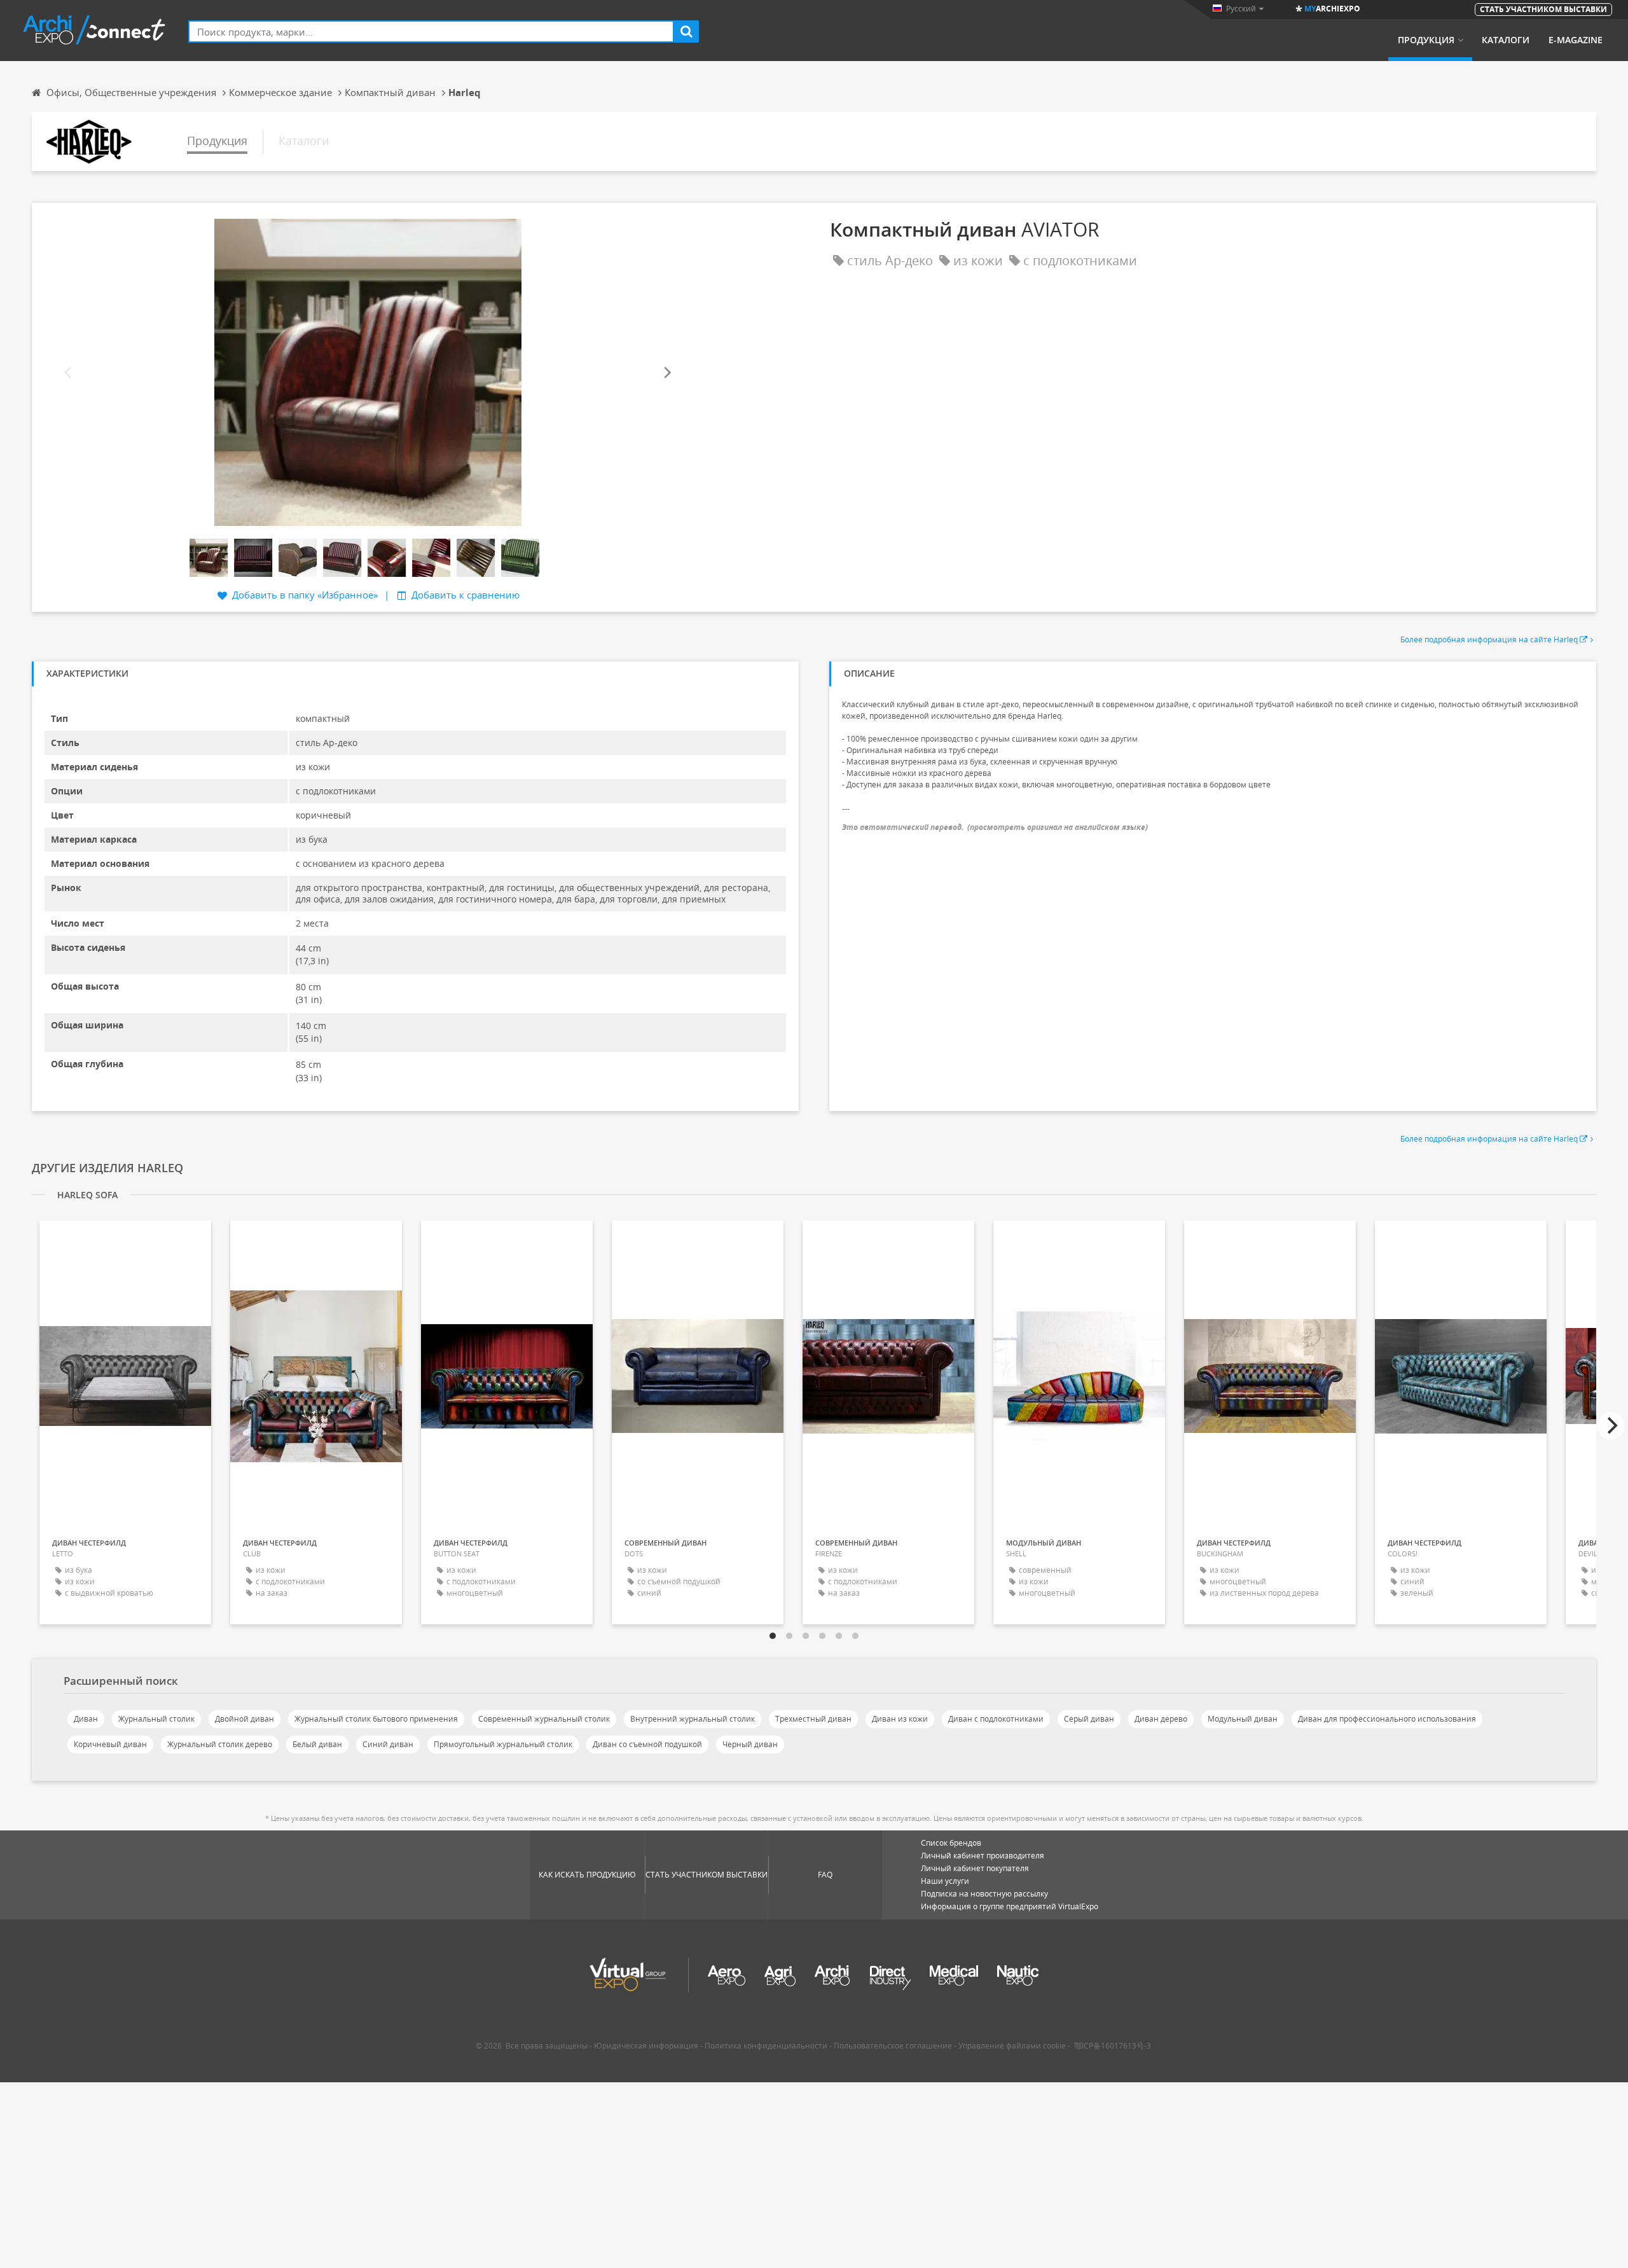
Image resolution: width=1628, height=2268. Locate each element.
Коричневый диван (110, 1744)
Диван (86, 1719)
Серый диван (1089, 1719)
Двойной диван (245, 1719)
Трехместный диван (813, 1719)
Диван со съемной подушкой (647, 1744)
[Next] (666, 372)
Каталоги (1506, 40)
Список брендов (951, 1843)
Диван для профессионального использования (1387, 1719)
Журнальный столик (156, 1719)
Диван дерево (1161, 1719)
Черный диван (750, 1744)
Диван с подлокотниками (996, 1719)
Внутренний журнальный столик (693, 1719)
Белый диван (317, 1744)
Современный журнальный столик (544, 1719)
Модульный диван (1243, 1719)
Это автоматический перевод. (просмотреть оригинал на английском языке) (995, 827)
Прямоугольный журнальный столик (503, 1744)
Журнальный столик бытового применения (376, 1719)
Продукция (1426, 40)
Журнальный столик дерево (220, 1744)
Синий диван (388, 1744)
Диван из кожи (900, 1719)
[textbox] (431, 31)
